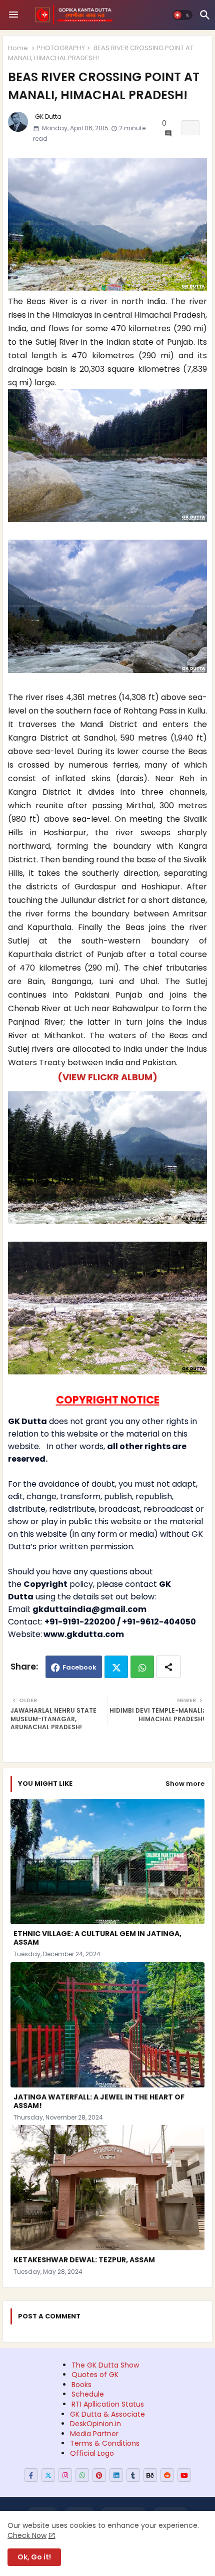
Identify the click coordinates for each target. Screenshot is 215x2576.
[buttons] (31, 2475)
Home (18, 48)
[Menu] (13, 15)
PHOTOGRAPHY (61, 48)
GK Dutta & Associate (107, 2414)
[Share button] (168, 1667)
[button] (182, 15)
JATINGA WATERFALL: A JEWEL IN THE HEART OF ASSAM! (99, 2101)
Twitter (116, 1667)
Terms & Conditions (105, 2443)
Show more (185, 1784)
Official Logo (92, 2453)
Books (81, 2385)
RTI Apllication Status (108, 2404)
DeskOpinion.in (95, 2424)
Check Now (27, 2535)
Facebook (79, 1667)
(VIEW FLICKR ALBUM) (107, 1077)
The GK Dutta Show (105, 2365)
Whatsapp (142, 1667)
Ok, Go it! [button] (34, 2557)
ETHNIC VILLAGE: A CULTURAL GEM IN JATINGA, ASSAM (97, 1938)
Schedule (88, 2394)
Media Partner (94, 2434)
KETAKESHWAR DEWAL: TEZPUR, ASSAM (84, 2260)
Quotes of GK (95, 2375)
